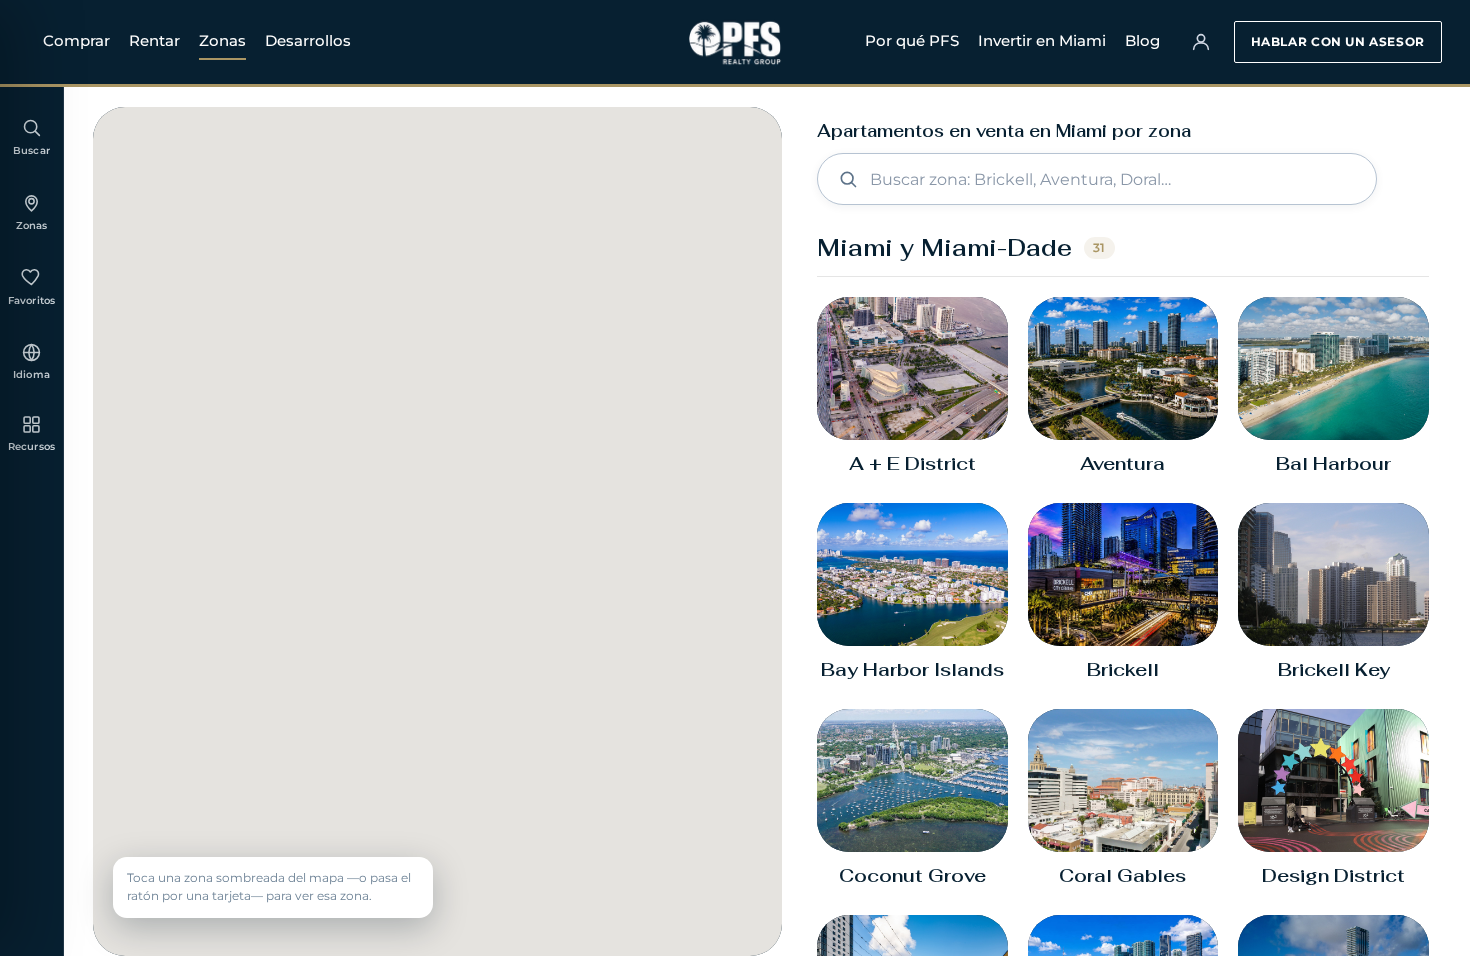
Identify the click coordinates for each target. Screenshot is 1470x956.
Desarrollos (308, 40)
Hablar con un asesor (1338, 41)
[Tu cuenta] (1201, 42)
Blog (1142, 40)
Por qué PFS (912, 40)
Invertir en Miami (1042, 40)
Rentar (154, 40)
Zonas (222, 40)
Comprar (76, 40)
